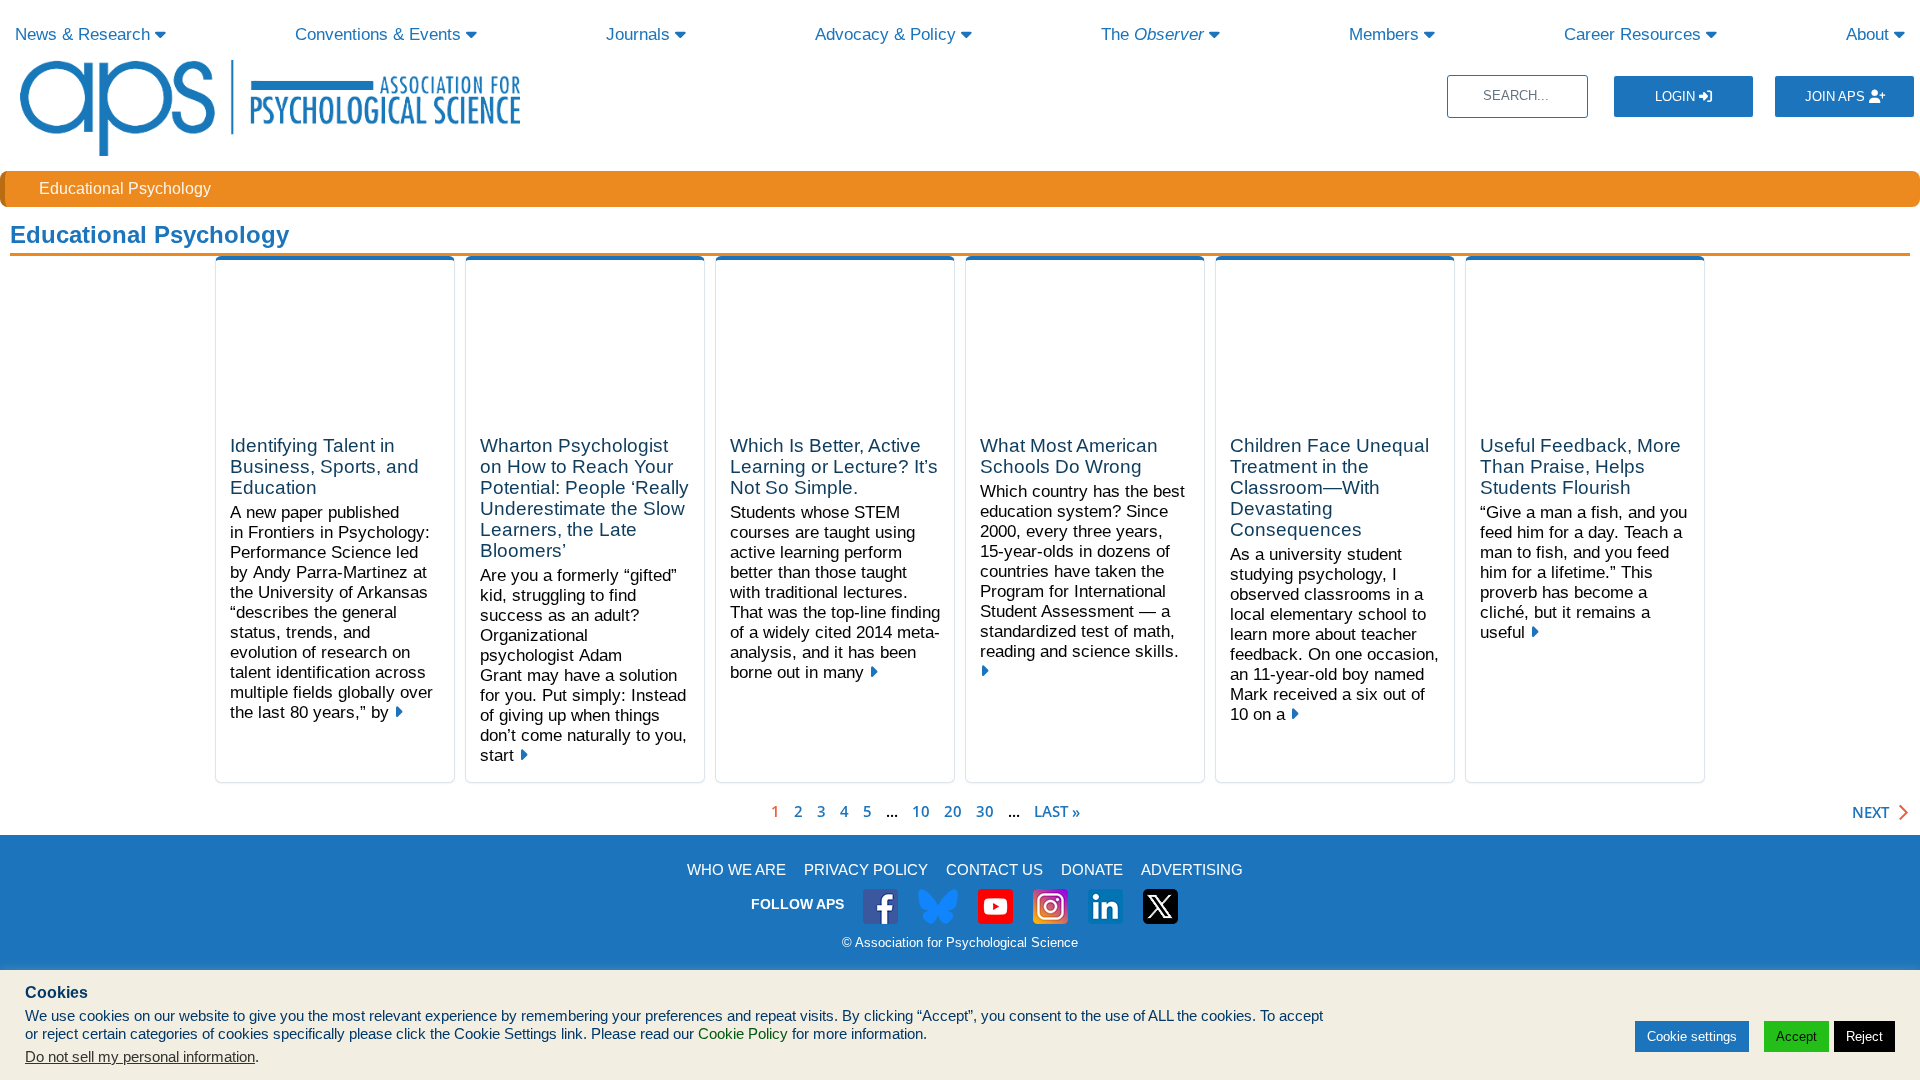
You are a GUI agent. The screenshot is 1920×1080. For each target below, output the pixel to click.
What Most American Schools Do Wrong (1069, 456)
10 (921, 811)
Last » (1057, 811)
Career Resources (1635, 34)
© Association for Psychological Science (960, 942)
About (1870, 34)
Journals (640, 34)
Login (1677, 96)
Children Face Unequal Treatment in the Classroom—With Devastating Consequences (1329, 487)
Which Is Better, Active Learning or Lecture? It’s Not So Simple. (834, 466)
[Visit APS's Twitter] (938, 895)
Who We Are (736, 869)
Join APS (1837, 96)
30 (985, 811)
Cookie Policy (743, 1034)
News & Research (85, 34)
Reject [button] (1864, 1036)
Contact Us (994, 869)
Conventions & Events (380, 34)
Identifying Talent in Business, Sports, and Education (324, 466)
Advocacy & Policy (888, 34)
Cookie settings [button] (1692, 1036)
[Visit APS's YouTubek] (995, 895)
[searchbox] (1517, 96)
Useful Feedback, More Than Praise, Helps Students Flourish (1580, 466)
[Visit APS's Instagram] (1050, 895)
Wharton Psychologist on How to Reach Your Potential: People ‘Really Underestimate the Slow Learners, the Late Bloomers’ (584, 498)
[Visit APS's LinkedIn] (1105, 895)
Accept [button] (1796, 1036)
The (1152, 34)
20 (953, 811)
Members (1386, 34)
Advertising (1192, 869)
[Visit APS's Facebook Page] (880, 895)
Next (1870, 812)
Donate (1092, 869)
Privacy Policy (866, 869)
